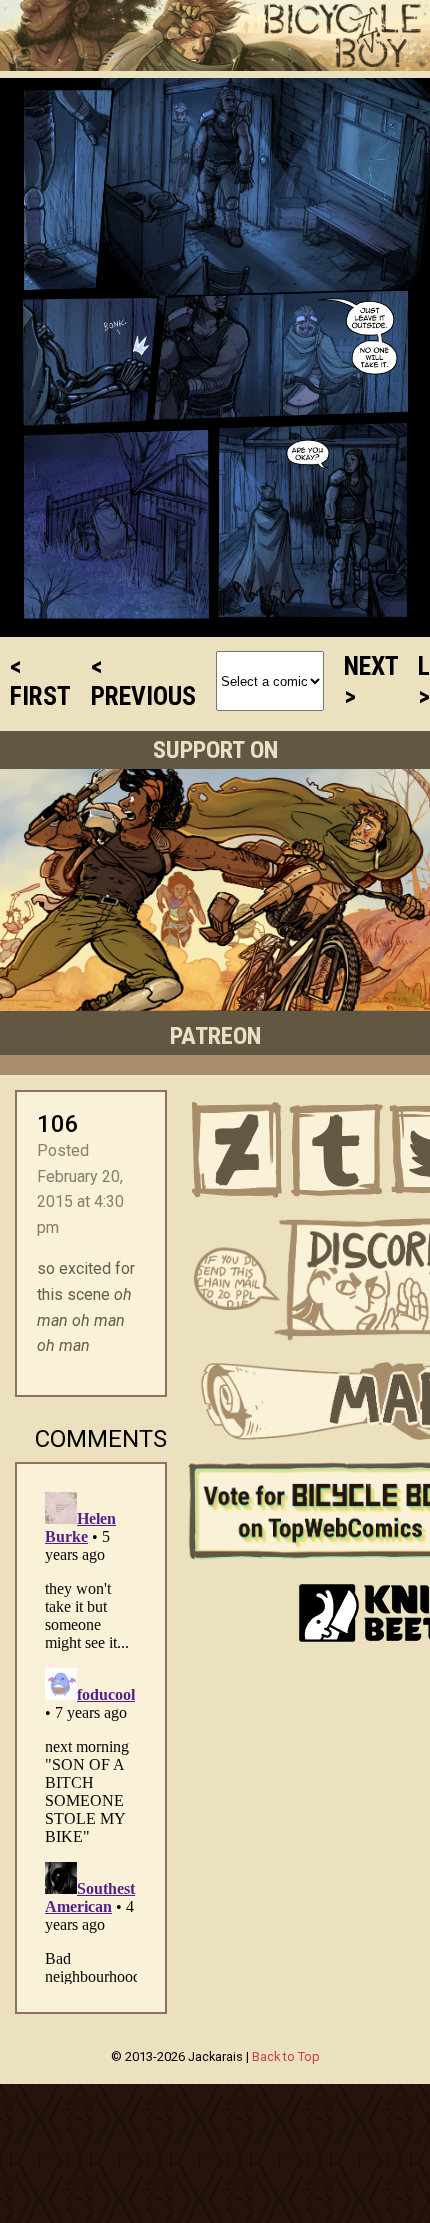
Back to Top (286, 2056)
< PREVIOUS (143, 681)
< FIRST (40, 681)
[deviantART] (237, 1150)
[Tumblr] (337, 1150)
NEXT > (371, 681)
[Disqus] (91, 1734)
